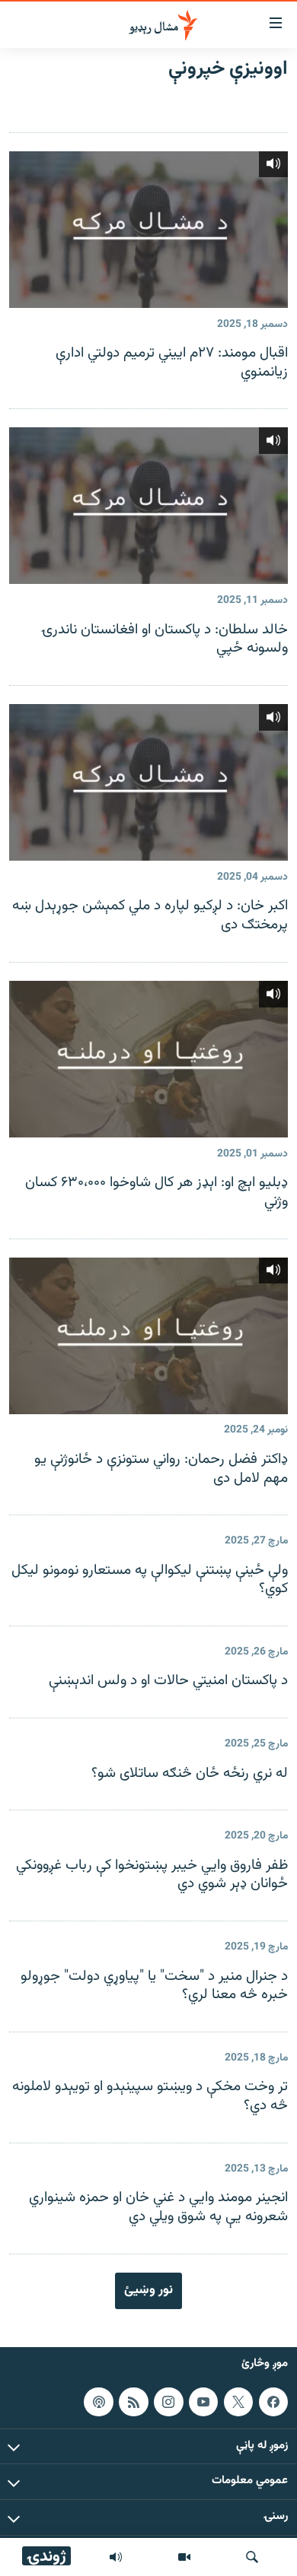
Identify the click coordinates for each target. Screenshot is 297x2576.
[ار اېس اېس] (133, 2401)
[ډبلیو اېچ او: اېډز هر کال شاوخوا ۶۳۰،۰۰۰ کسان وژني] (148, 1059)
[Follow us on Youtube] (203, 2401)
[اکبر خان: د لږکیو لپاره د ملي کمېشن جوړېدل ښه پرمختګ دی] (148, 782)
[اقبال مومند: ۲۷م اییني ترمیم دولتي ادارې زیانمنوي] (148, 230)
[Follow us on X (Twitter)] (238, 2401)
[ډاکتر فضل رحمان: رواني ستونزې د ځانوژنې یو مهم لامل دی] (148, 1336)
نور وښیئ (148, 2290)
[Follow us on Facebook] (273, 2401)
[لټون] (252, 2557)
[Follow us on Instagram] (168, 2401)
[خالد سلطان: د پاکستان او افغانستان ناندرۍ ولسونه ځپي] (148, 506)
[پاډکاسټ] (98, 2401)
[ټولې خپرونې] (116, 2557)
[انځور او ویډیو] (184, 2557)
